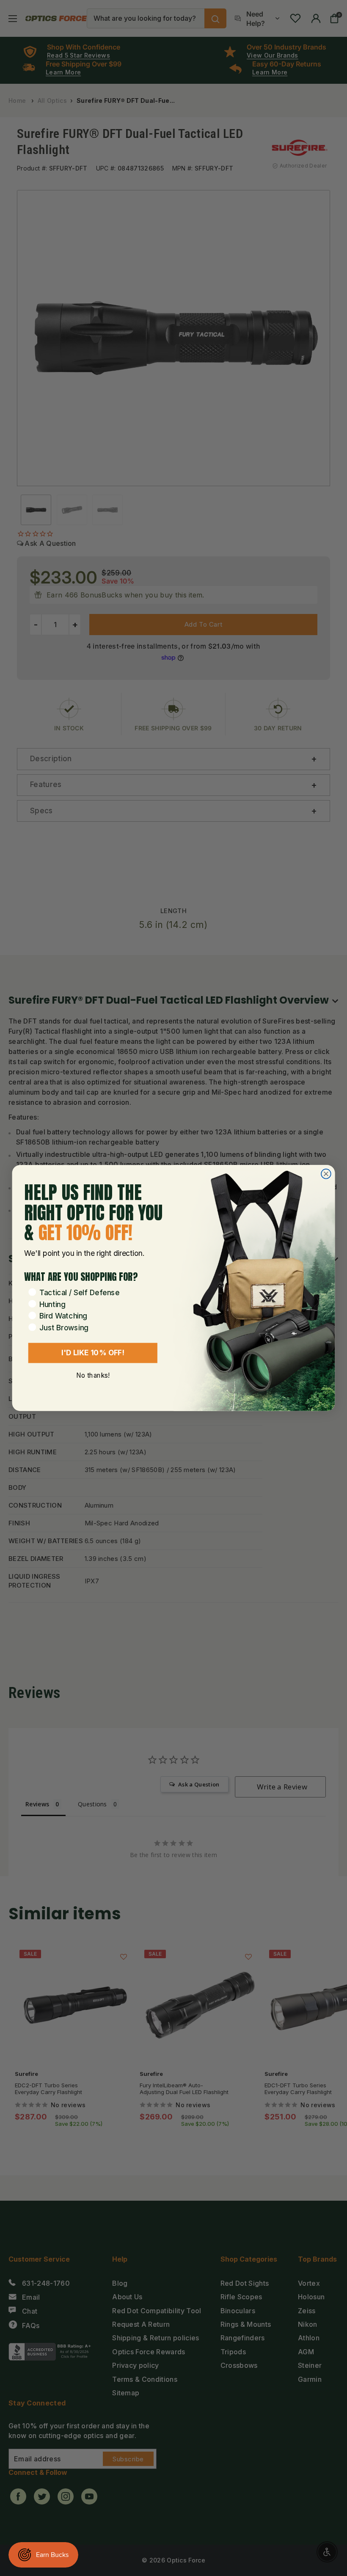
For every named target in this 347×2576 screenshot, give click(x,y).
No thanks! (93, 1375)
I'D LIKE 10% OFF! (93, 1353)
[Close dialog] (326, 1174)
